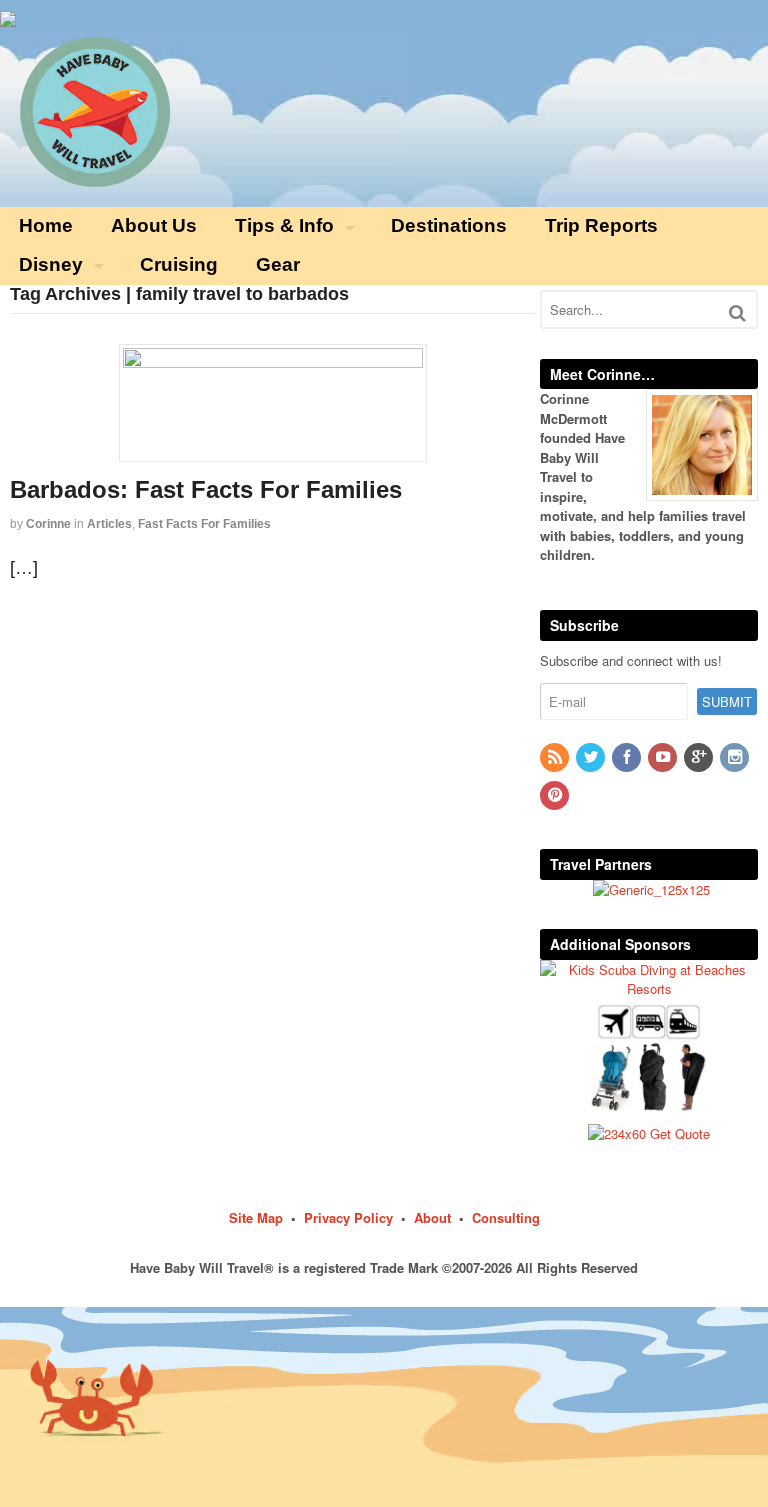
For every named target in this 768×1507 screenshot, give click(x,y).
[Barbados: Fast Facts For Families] (272, 403)
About (432, 1217)
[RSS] (556, 757)
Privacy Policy (348, 1217)
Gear (278, 264)
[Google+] (700, 757)
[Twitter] (592, 757)
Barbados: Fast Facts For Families (206, 489)
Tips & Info (284, 225)
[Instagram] (736, 757)
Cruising (179, 264)
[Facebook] (628, 757)
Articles (109, 524)
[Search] (737, 312)
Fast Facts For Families (204, 524)
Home (46, 225)
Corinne (48, 524)
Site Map (256, 1217)
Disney (51, 264)
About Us (154, 225)
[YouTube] (664, 757)
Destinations (449, 225)
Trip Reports (601, 225)
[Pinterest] (556, 795)
